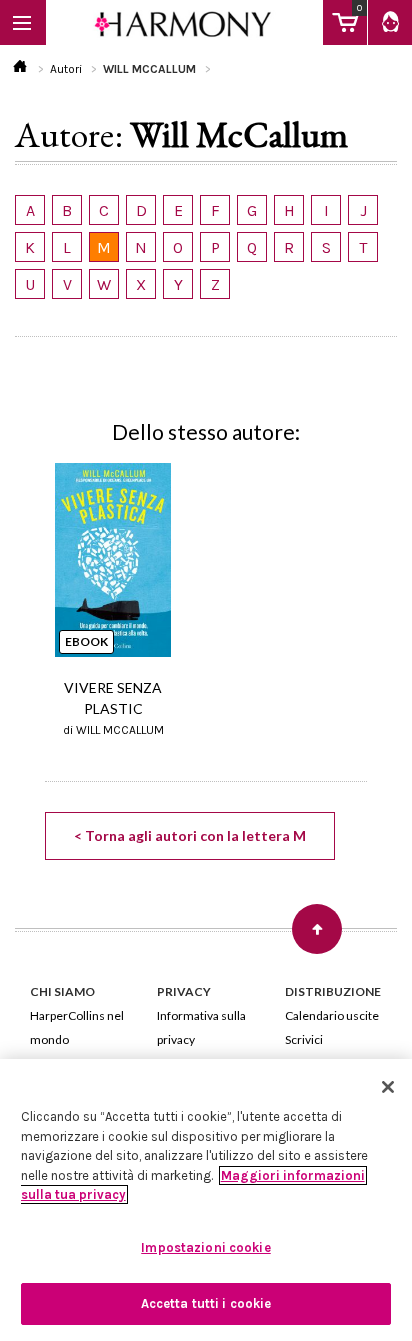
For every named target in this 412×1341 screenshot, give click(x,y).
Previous (49, 559)
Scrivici (304, 1039)
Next (363, 559)
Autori (66, 69)
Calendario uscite (332, 1015)
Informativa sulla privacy (201, 1027)
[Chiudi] (388, 1087)
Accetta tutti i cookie (206, 1303)
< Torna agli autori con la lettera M (190, 835)
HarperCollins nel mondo (77, 1027)
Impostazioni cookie (205, 1247)
